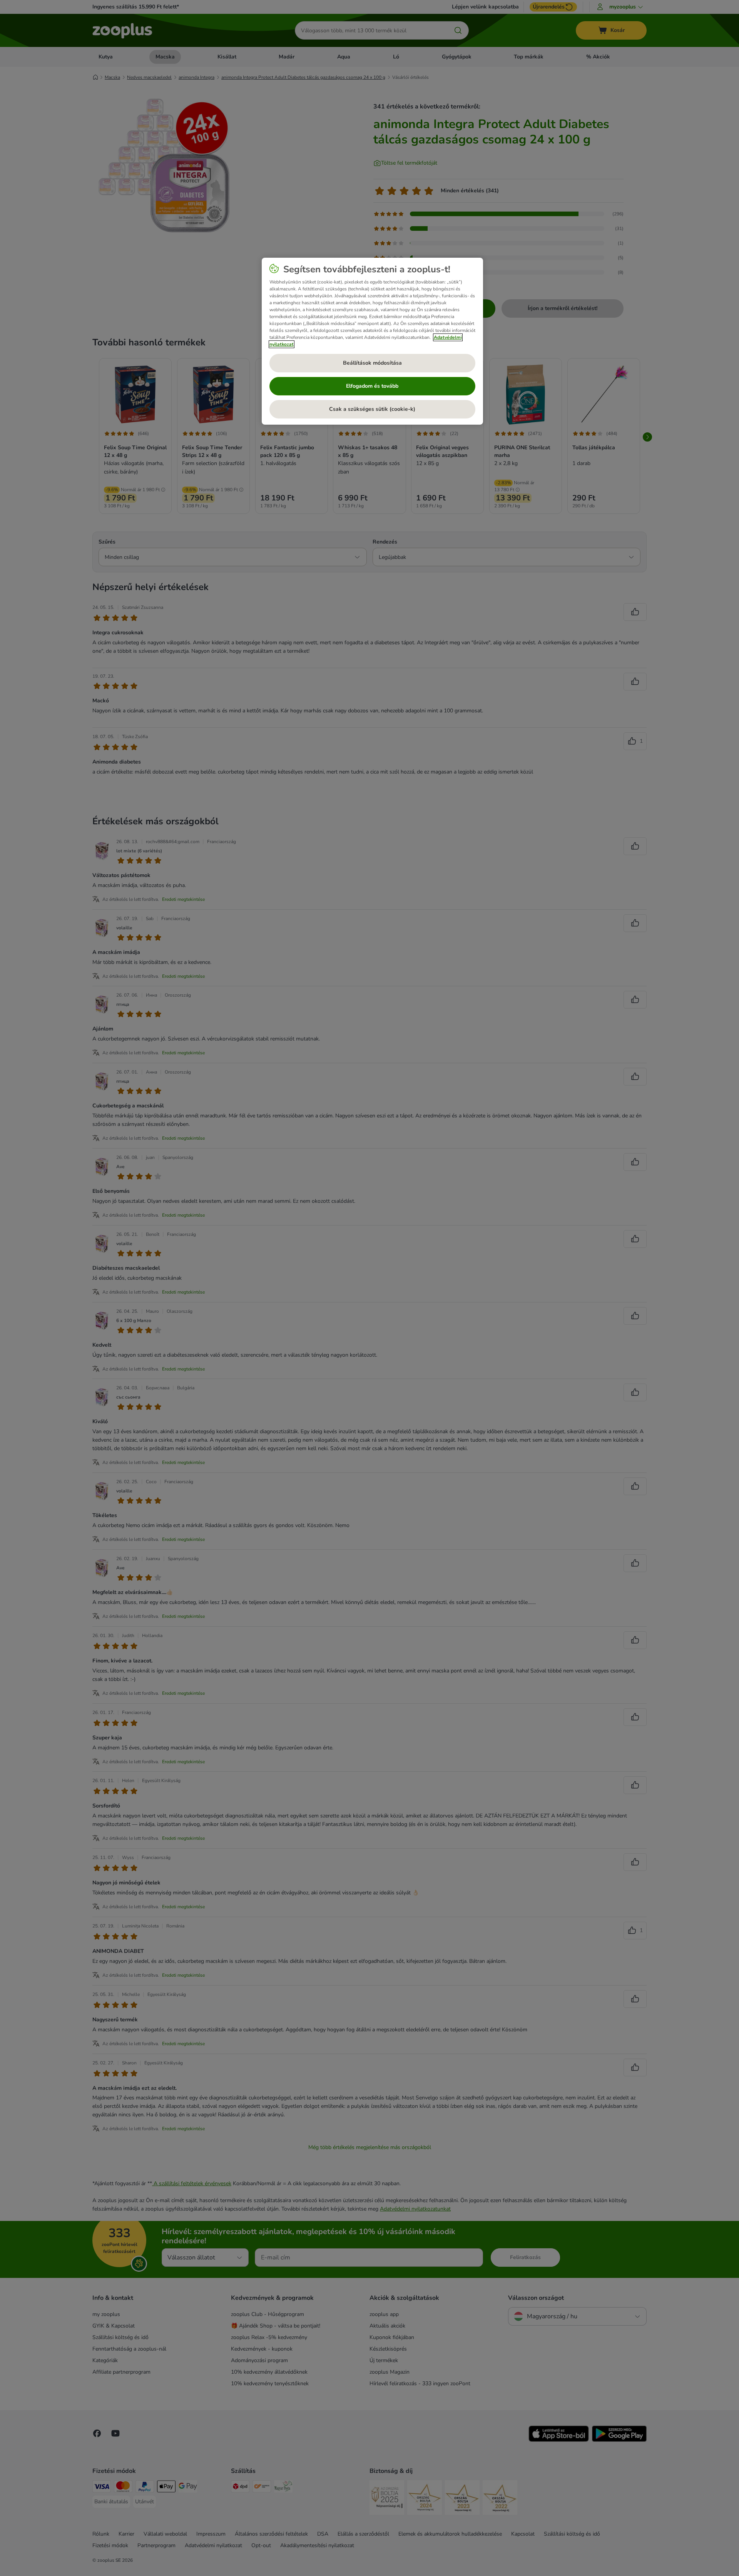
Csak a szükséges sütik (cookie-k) (372, 409)
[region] (372, 341)
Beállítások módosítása (372, 363)
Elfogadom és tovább (372, 386)
